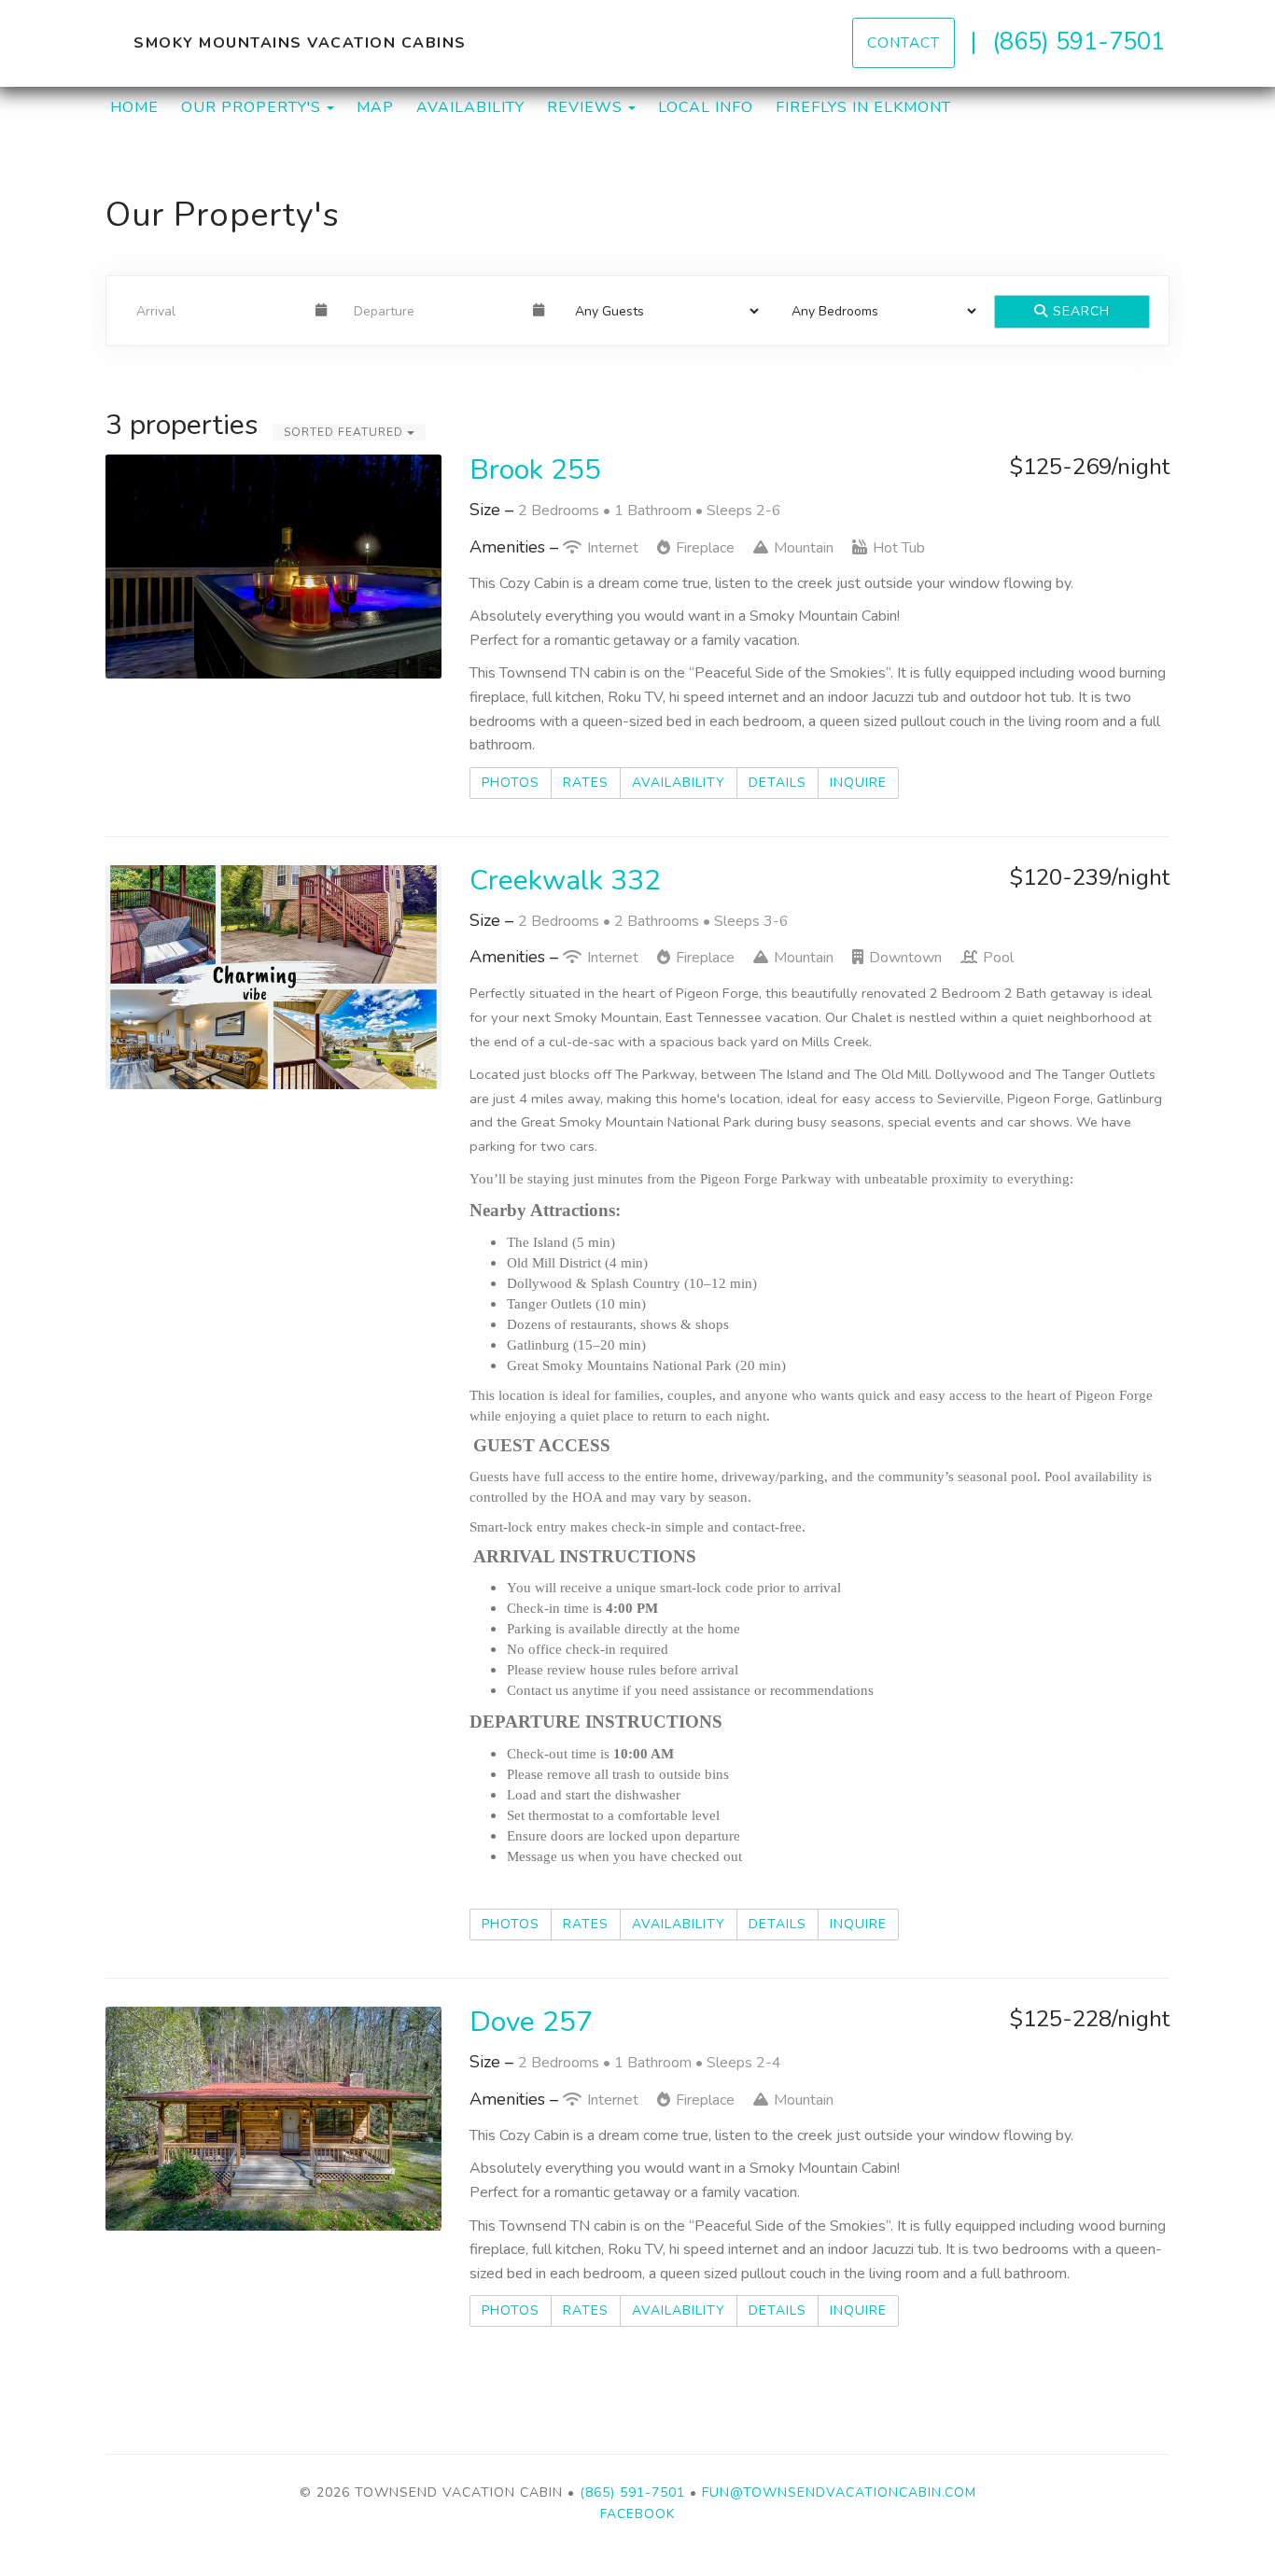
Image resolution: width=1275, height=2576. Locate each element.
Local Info (706, 107)
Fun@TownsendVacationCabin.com (839, 2492)
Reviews (585, 107)
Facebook (637, 2514)
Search (1079, 311)
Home (134, 107)
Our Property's (251, 107)
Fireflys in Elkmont (863, 107)
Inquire (858, 783)
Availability (470, 107)
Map (375, 107)
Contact (904, 42)
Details (778, 783)
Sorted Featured (345, 432)
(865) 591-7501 (1079, 42)
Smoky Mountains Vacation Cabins (300, 43)
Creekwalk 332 (565, 881)
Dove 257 (531, 2022)
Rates (586, 783)
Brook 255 (535, 470)
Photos (511, 783)
